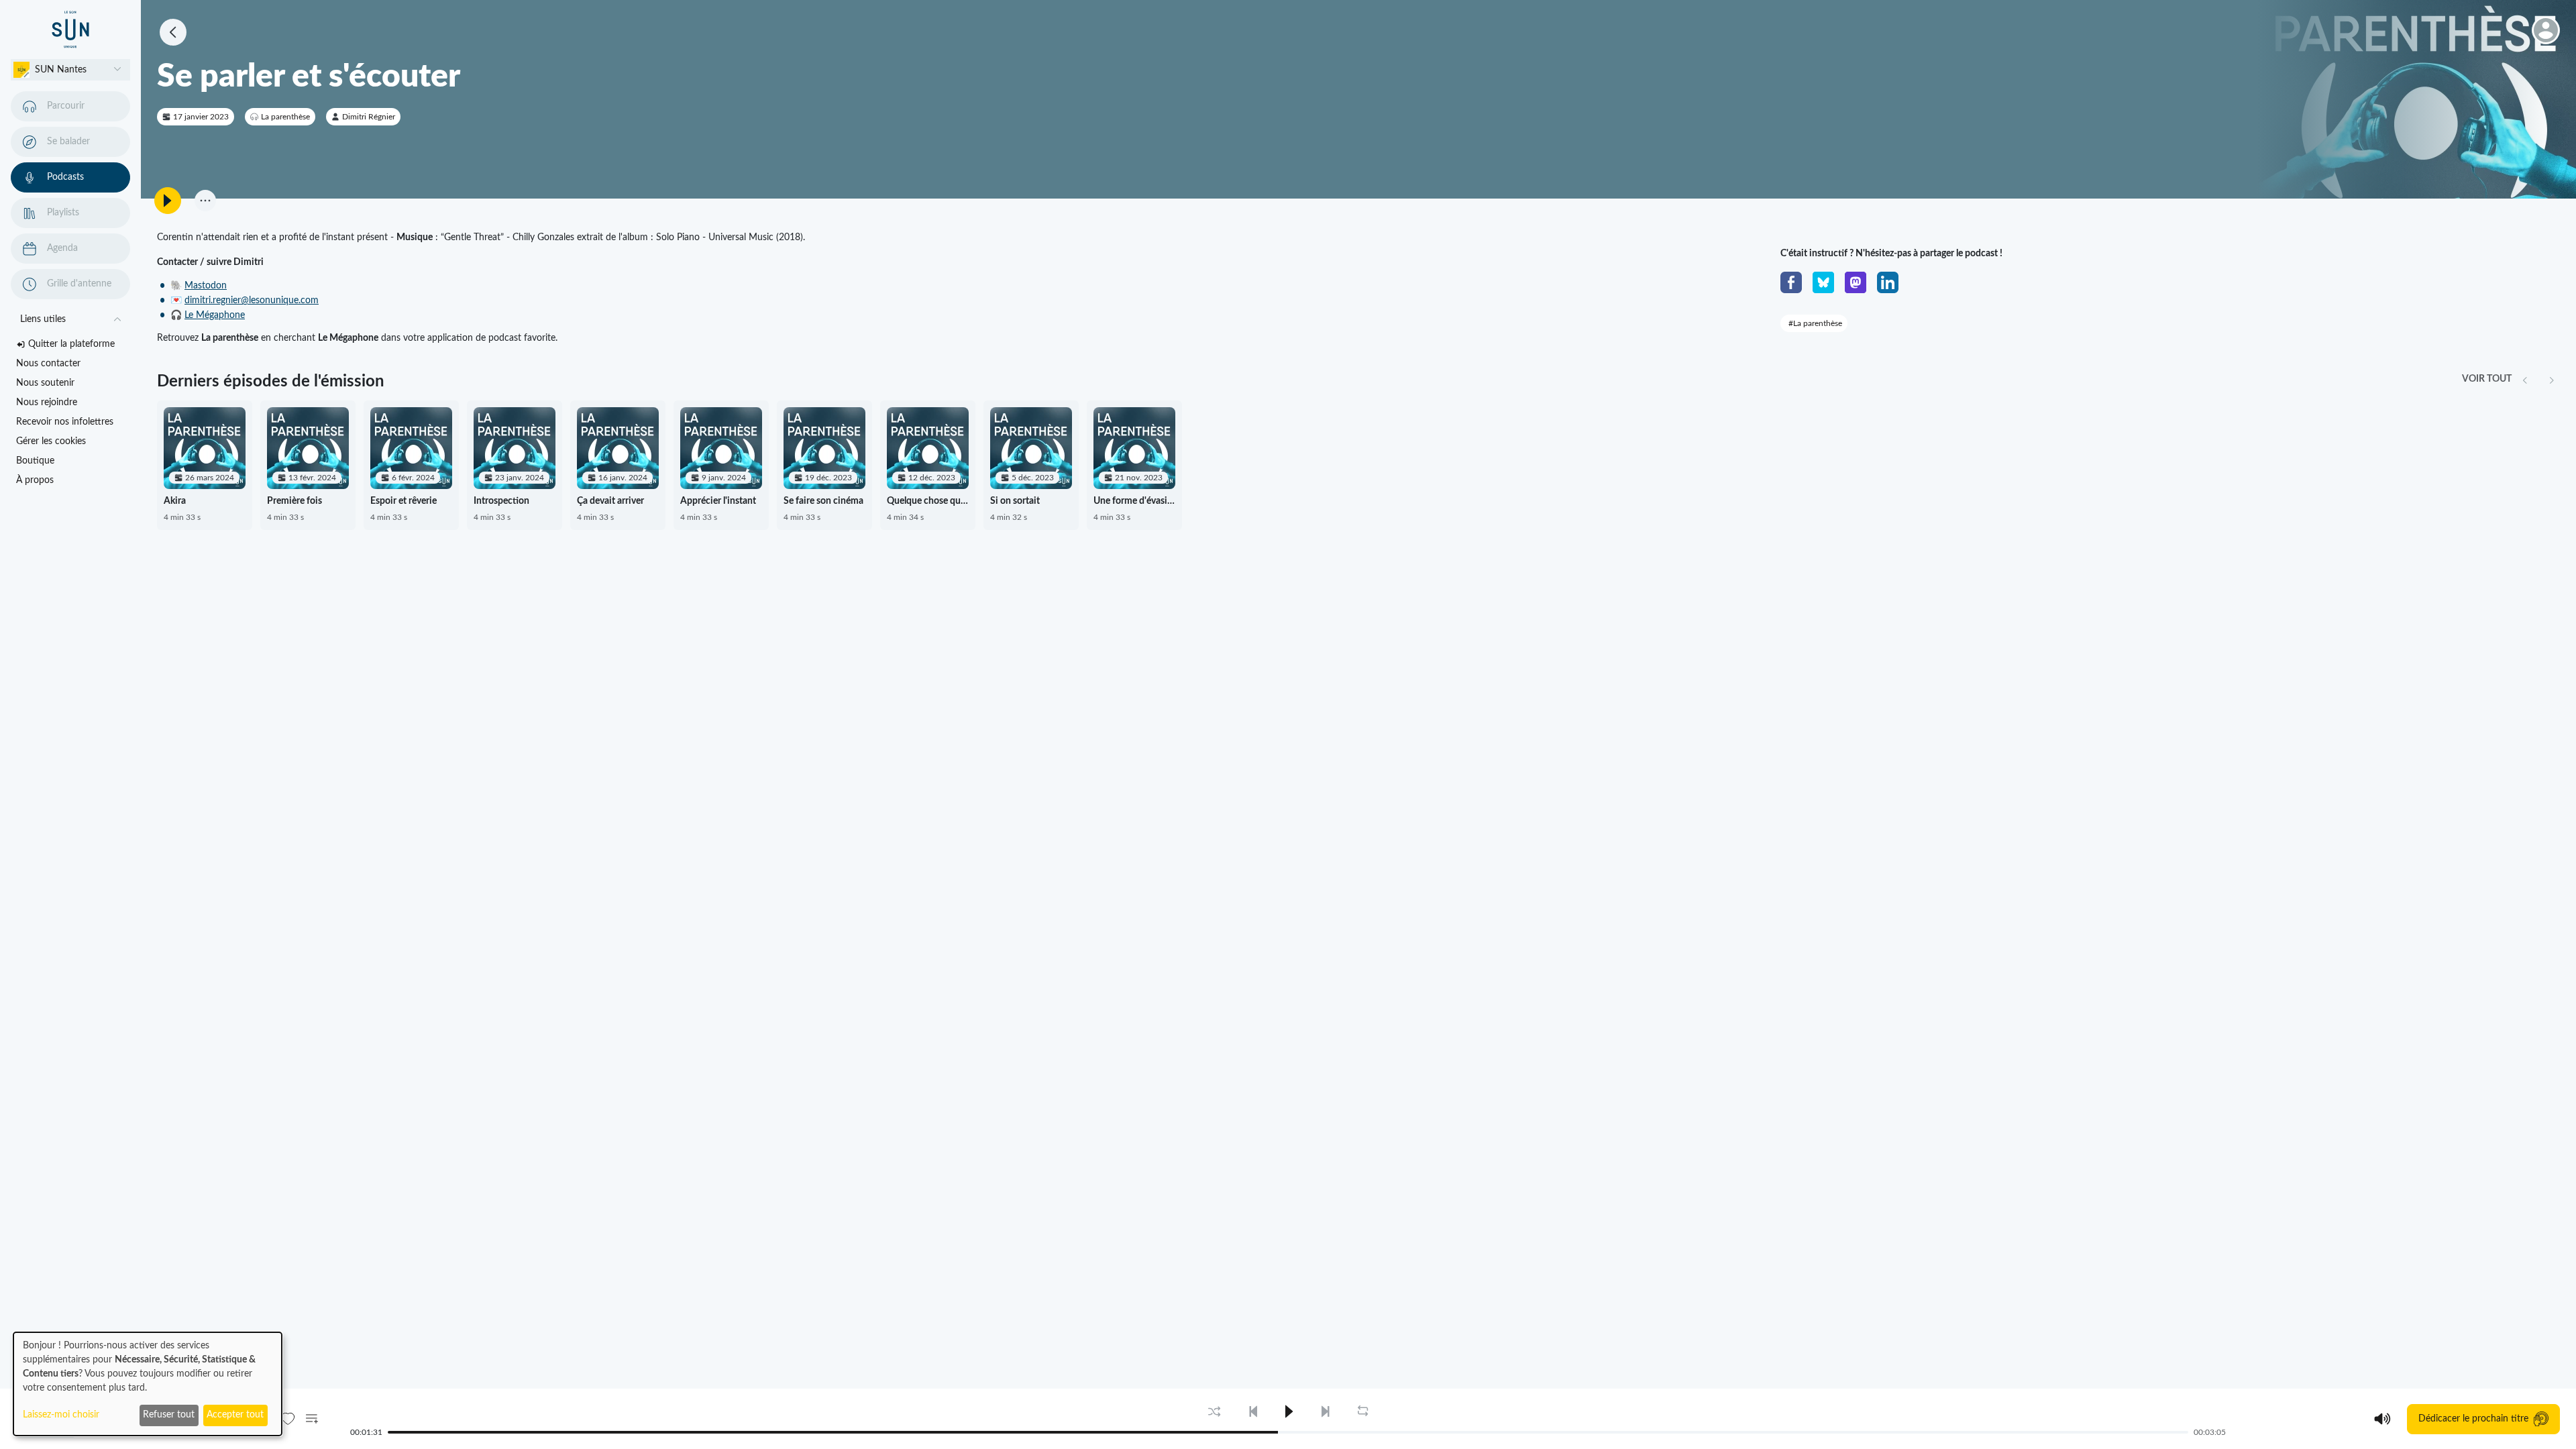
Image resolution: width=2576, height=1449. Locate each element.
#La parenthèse (1815, 323)
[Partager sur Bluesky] (1823, 282)
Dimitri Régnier (369, 117)
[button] (70, 70)
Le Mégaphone (215, 315)
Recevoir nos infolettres (65, 422)
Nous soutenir (45, 383)
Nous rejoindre (47, 402)
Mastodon (206, 286)
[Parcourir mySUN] (70, 30)
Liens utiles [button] (43, 319)
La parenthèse (285, 117)
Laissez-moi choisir (61, 1415)
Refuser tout (169, 1415)
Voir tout (2487, 379)
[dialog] (148, 1384)
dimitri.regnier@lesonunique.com (252, 301)
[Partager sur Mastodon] (1856, 282)
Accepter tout (235, 1415)
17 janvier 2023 (201, 117)
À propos (35, 480)
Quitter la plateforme (71, 344)
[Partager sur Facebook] (1791, 282)
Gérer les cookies (51, 441)
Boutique (35, 461)
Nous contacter (48, 364)
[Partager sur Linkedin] (1888, 282)
